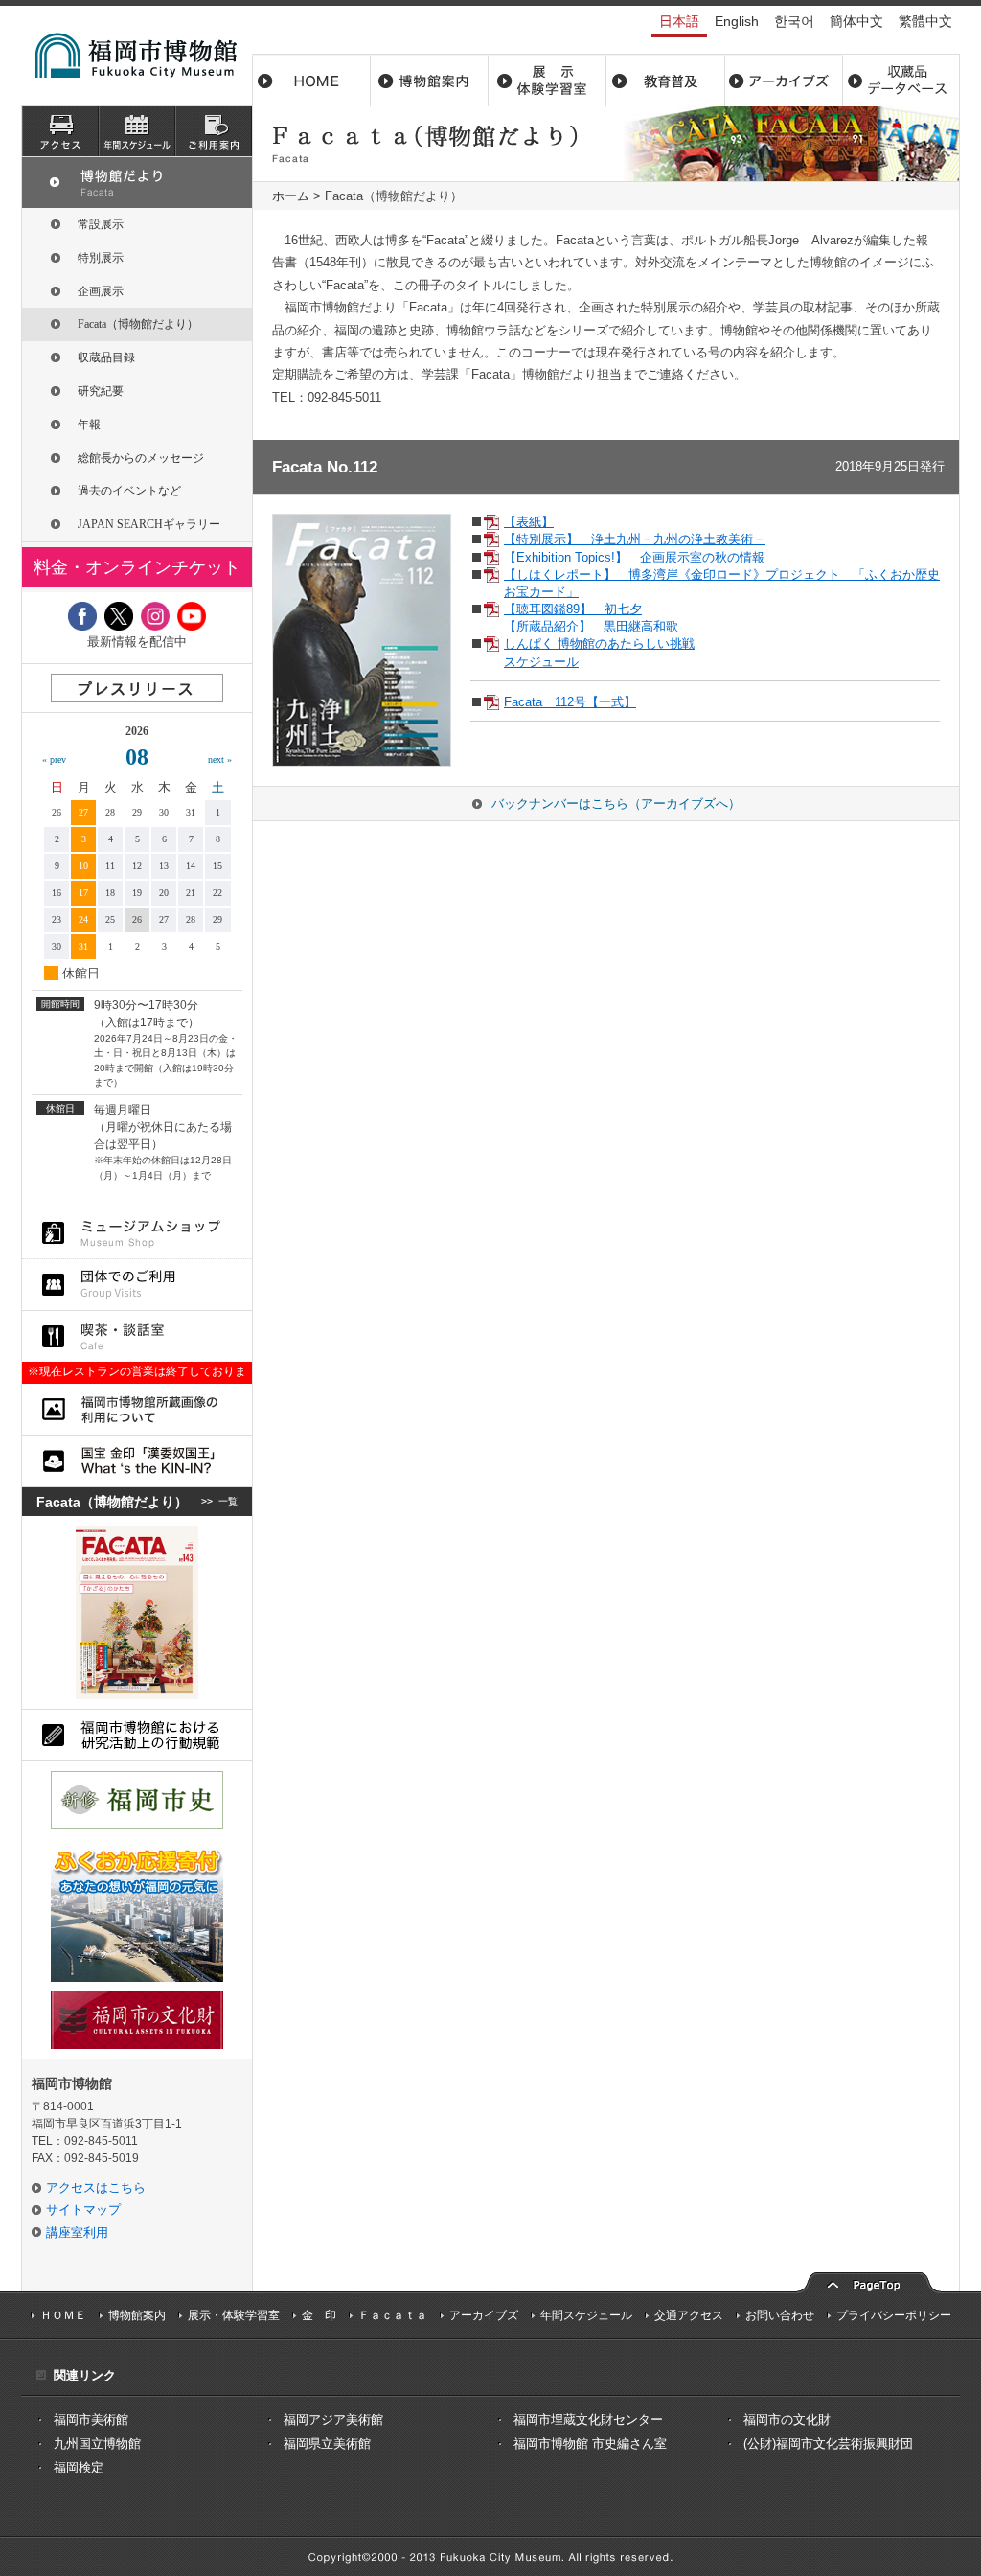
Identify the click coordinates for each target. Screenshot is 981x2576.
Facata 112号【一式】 (570, 702)
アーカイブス (783, 80)
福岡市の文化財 (787, 2419)
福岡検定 (79, 2467)
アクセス (60, 131)
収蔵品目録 (106, 357)
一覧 (228, 1501)
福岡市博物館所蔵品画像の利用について (137, 1409)
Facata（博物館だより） (138, 324)
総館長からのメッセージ (141, 458)
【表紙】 (529, 522)
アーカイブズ (137, 183)
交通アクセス (689, 2315)
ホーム (311, 80)
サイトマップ (83, 2209)
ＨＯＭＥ (63, 2315)
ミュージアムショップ (137, 1233)
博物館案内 (430, 80)
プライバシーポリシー (894, 2315)
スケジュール (137, 131)
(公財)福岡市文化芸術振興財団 (828, 2443)
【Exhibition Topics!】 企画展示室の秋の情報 (634, 557)
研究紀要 (101, 391)
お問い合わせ (780, 2315)
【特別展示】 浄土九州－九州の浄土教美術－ (635, 539)
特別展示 (101, 258)
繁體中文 (925, 21)
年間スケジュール (586, 2315)
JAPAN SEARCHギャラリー (149, 524)
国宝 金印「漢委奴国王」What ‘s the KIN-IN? (137, 1461)
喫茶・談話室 (137, 1336)
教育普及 (665, 80)
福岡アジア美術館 (333, 2419)
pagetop (869, 2280)
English (737, 21)
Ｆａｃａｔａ (393, 2315)
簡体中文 (856, 21)
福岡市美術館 (91, 2419)
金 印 (319, 2315)
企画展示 (101, 291)
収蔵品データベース (901, 80)
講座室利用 (77, 2232)
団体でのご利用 (137, 1285)
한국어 (794, 21)
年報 (89, 425)
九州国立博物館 (97, 2443)
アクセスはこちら (96, 2187)
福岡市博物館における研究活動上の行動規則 (137, 1735)
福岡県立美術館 (327, 2443)
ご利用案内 (214, 131)
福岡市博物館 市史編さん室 (590, 2443)
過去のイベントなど (129, 491)
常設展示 (101, 224)
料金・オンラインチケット (137, 567)
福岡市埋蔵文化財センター (588, 2419)
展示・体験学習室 (548, 80)
